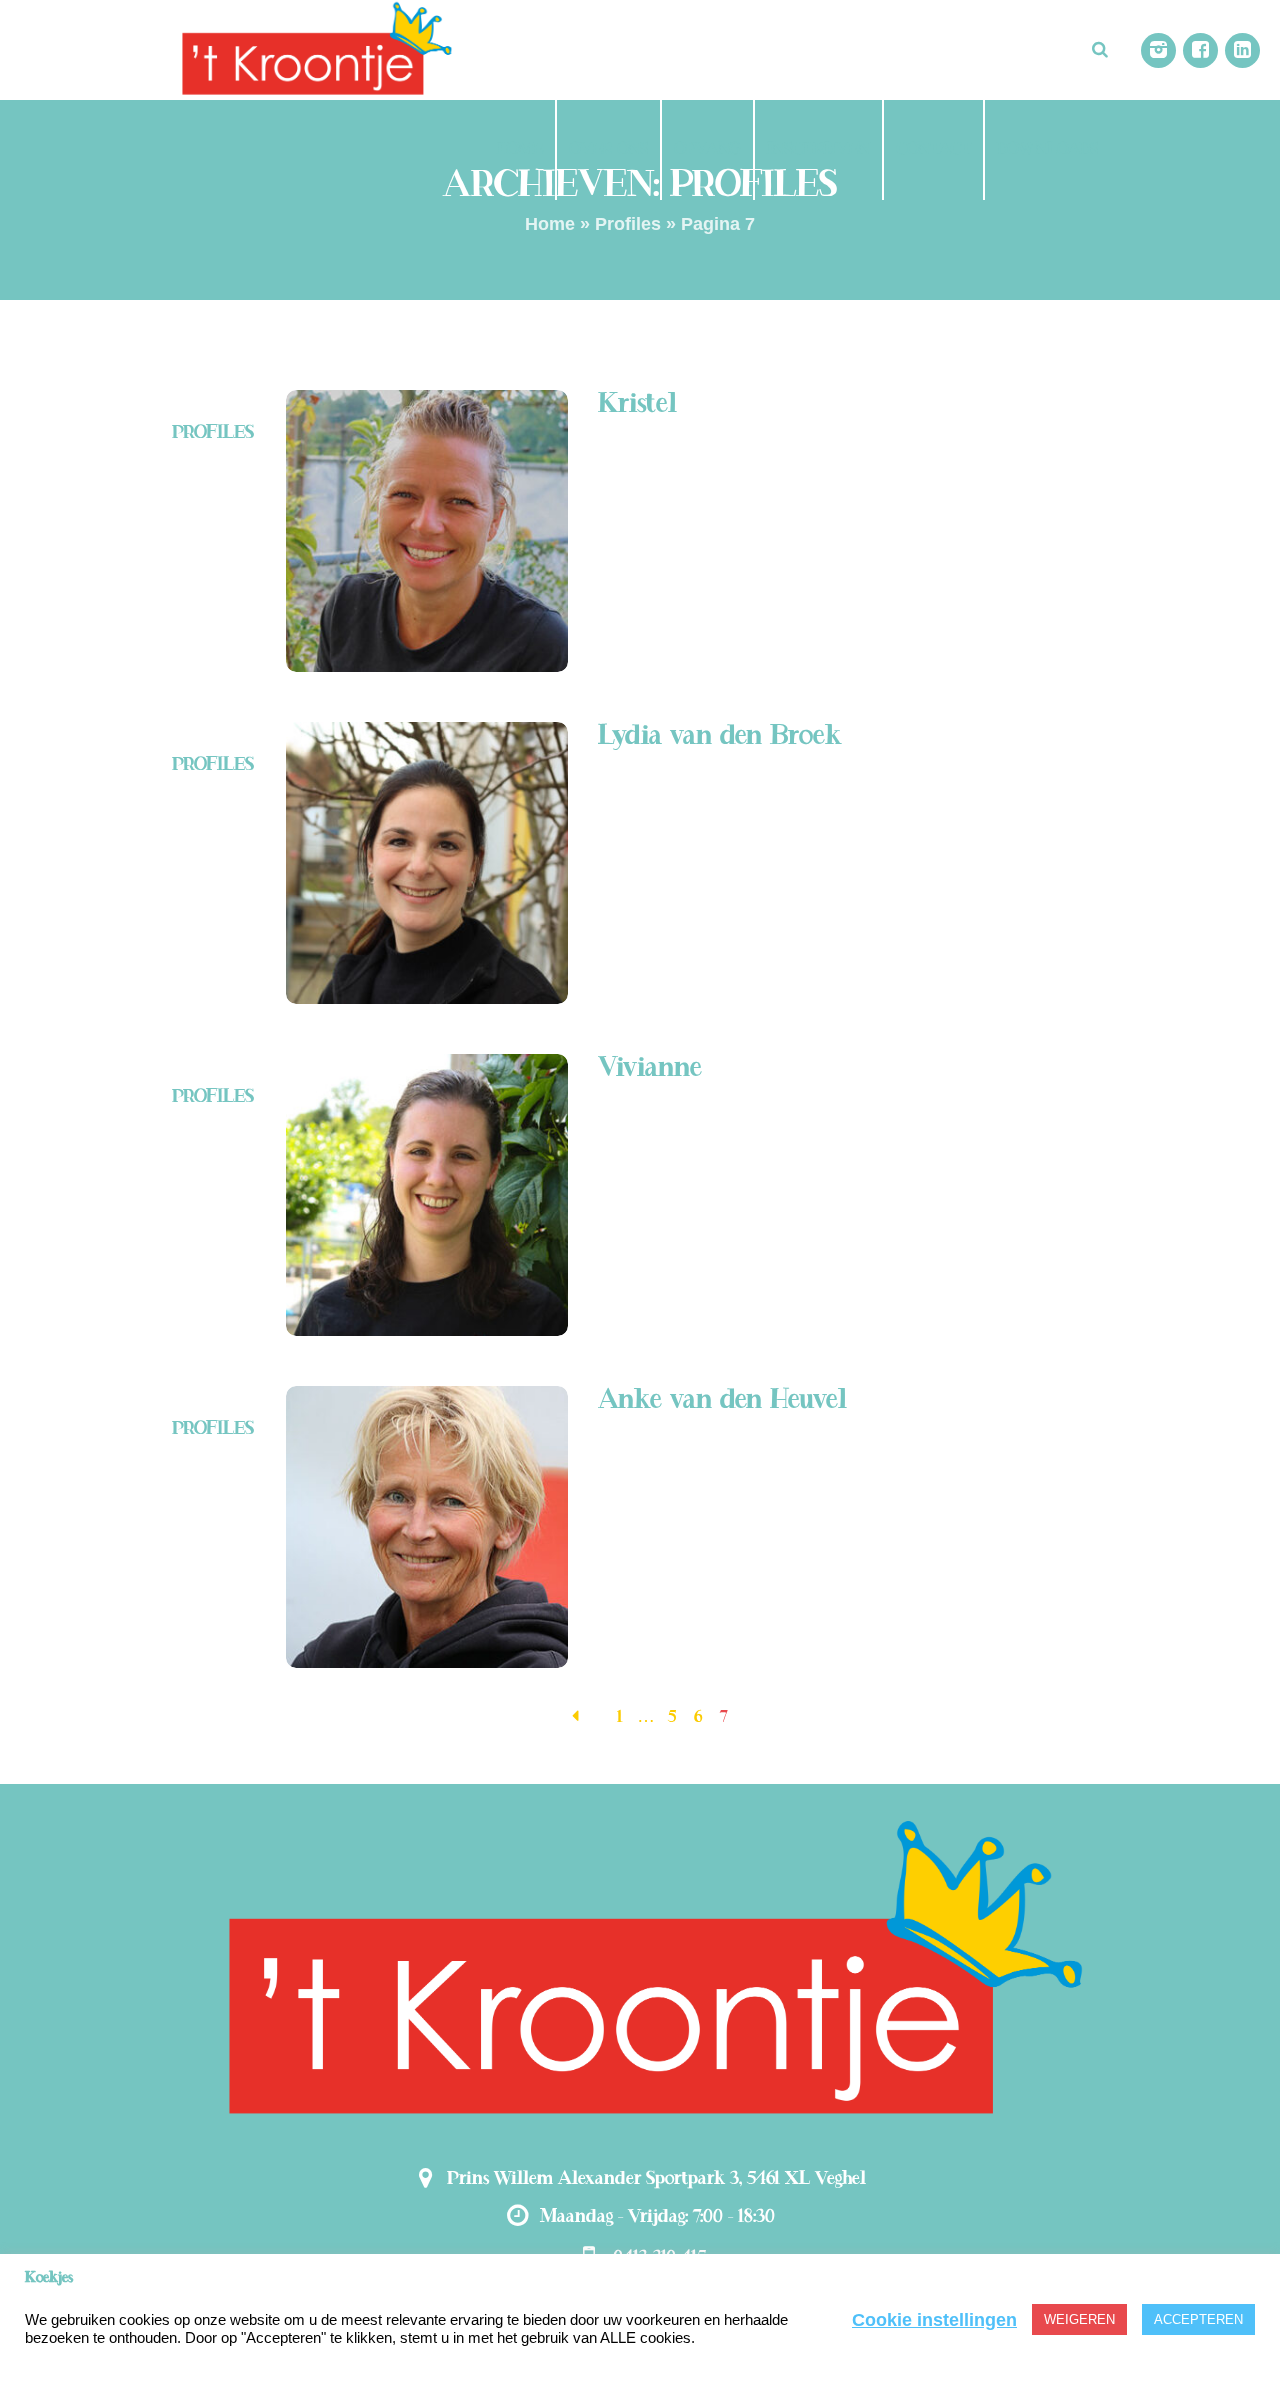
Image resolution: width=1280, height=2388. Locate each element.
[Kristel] (427, 531)
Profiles (628, 224)
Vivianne (650, 1068)
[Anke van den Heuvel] (427, 1527)
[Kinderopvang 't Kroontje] (640, 1972)
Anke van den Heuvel (722, 1400)
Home (550, 224)
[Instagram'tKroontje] (1158, 50)
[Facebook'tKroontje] (1200, 50)
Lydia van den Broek (720, 736)
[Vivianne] (427, 1195)
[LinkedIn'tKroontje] (1242, 50)
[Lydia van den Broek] (427, 863)
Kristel (637, 404)
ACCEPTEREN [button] (1198, 2319)
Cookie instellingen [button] (934, 2320)
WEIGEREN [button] (1079, 2319)
